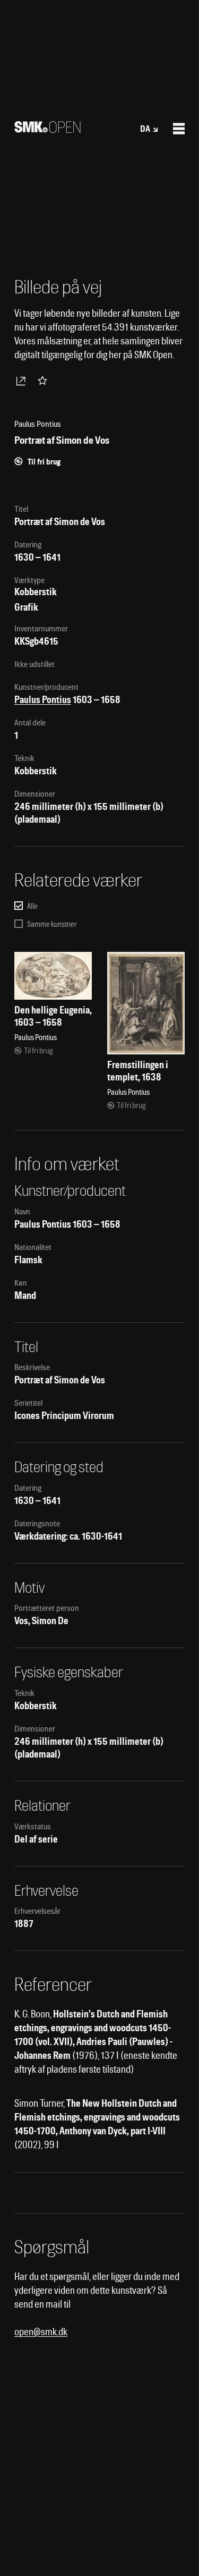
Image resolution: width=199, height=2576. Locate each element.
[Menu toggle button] (179, 129)
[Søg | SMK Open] (47, 129)
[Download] (23, 381)
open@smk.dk (41, 2332)
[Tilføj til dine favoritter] (45, 381)
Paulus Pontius (43, 700)
